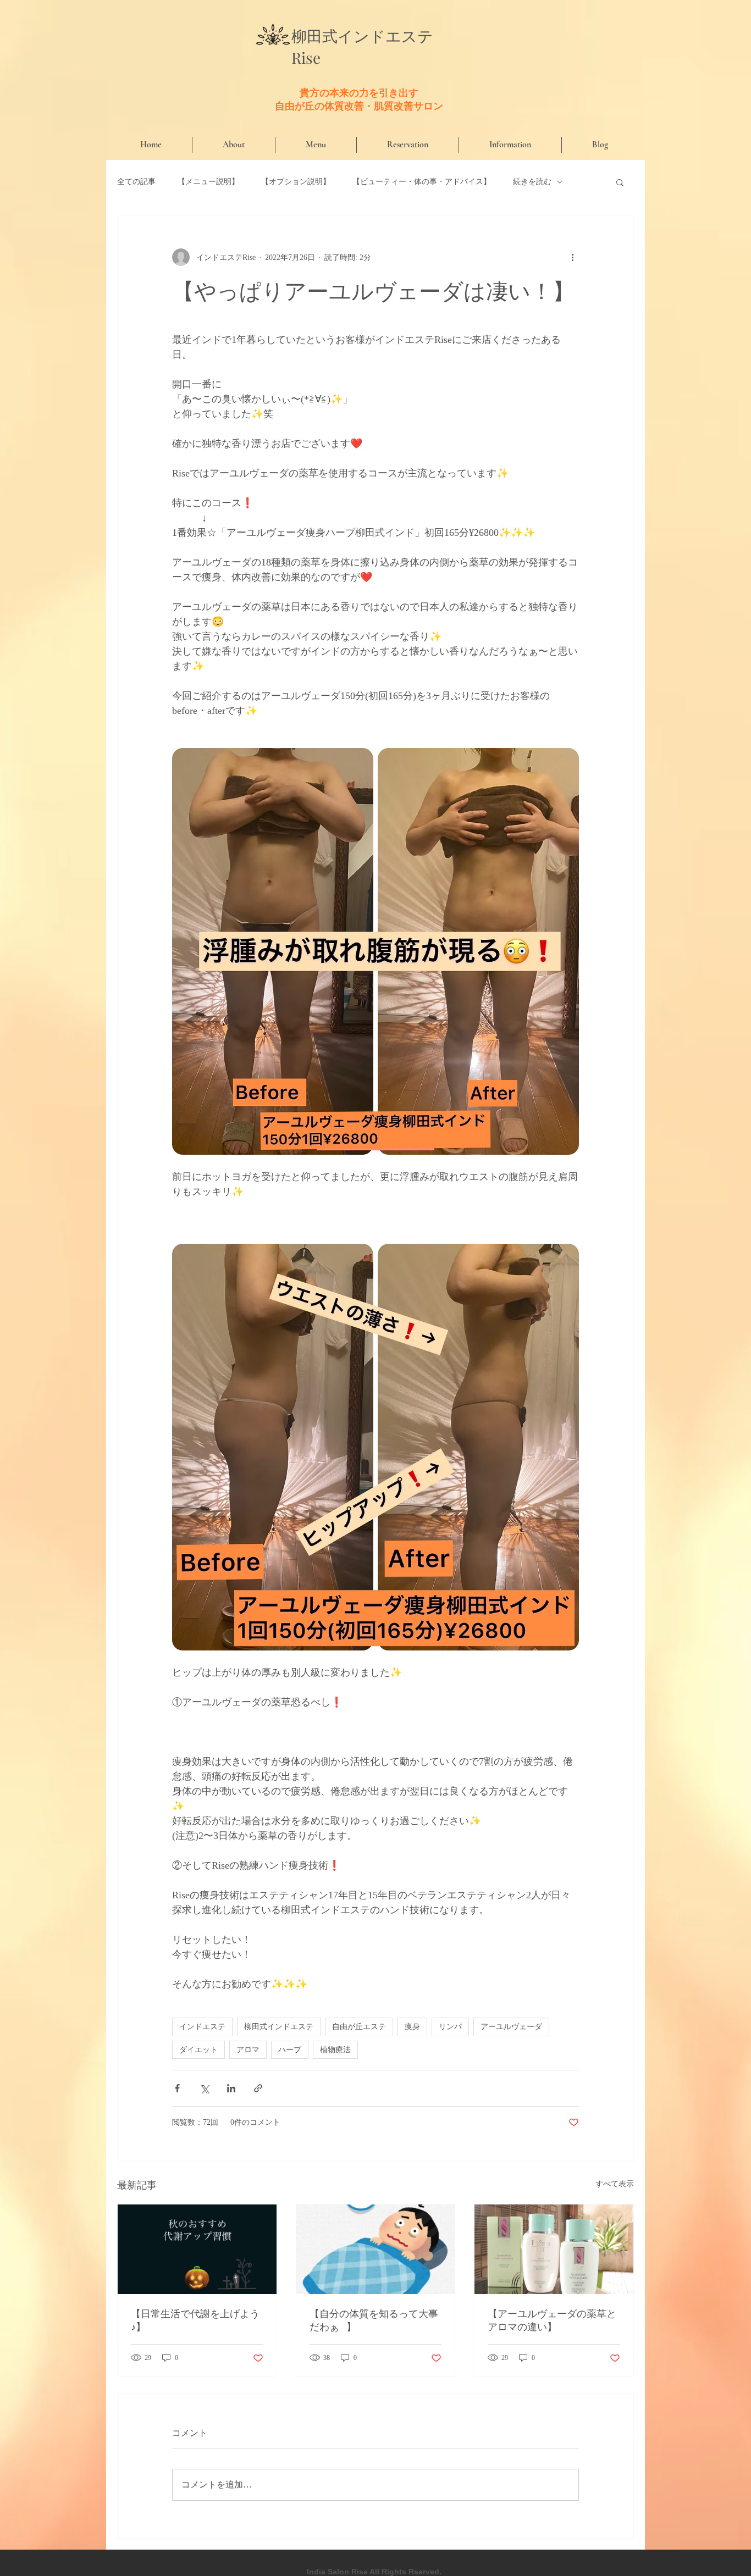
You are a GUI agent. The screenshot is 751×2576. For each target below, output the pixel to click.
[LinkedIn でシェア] (231, 2088)
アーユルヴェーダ (511, 2026)
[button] (620, 182)
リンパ (450, 2026)
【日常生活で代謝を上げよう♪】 (195, 2320)
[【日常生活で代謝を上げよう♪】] (197, 2249)
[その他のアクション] (572, 257)
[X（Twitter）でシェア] (204, 2088)
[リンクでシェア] (258, 2088)
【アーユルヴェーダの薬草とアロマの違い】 (552, 2320)
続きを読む (532, 182)
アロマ (248, 2049)
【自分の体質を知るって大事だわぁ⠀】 (374, 2320)
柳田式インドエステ (279, 2026)
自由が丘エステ (359, 2026)
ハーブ (290, 2049)
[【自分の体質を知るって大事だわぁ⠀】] (376, 2249)
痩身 (412, 2026)
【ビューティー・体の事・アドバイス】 (422, 182)
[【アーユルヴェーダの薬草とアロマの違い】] (554, 2249)
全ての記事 (136, 182)
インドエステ (385, 37)
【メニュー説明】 (208, 182)
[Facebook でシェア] (177, 2088)
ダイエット (198, 2049)
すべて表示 (615, 2184)
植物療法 (335, 2049)
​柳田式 (314, 36)
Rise (306, 57)
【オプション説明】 (296, 182)
